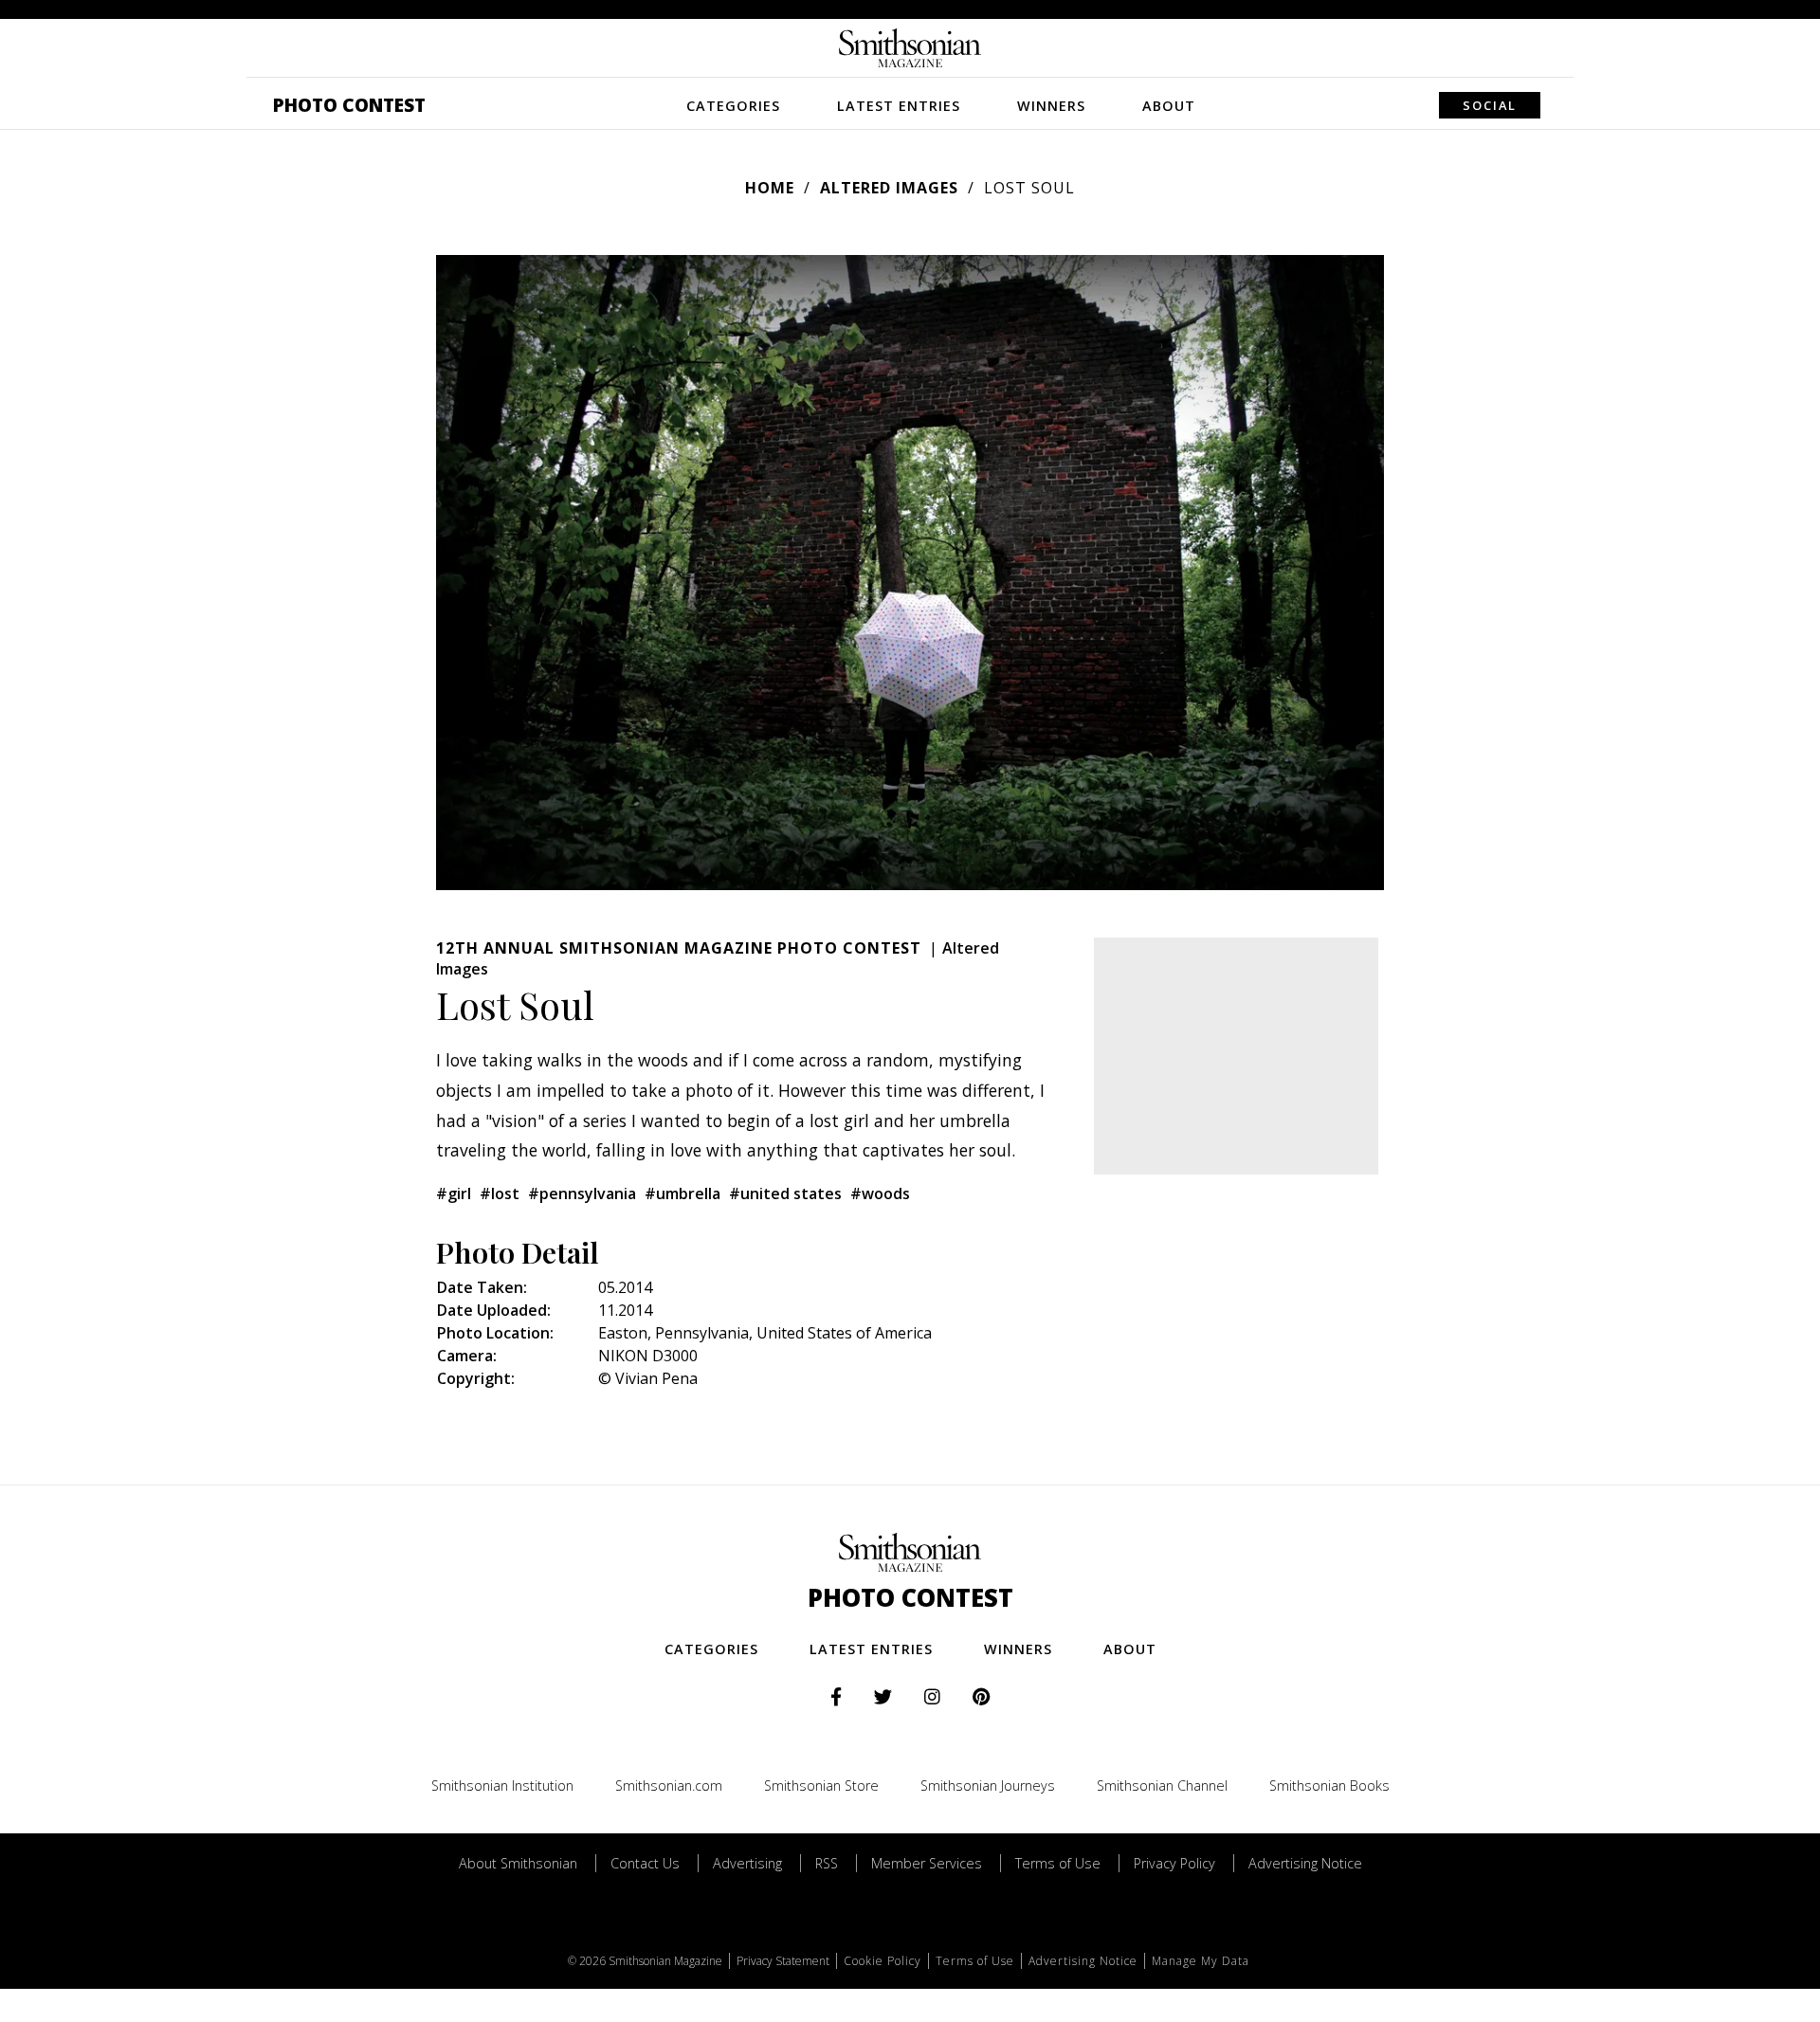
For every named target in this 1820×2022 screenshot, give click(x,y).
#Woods (880, 1193)
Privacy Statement (783, 1961)
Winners (1051, 106)
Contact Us (645, 1863)
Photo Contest (349, 105)
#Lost (500, 1193)
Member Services (927, 1863)
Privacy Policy (1174, 1863)
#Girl (454, 1193)
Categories (733, 106)
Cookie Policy (883, 1961)
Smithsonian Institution (502, 1785)
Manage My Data (1201, 1961)
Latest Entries (899, 106)
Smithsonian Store (821, 1785)
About (1169, 106)
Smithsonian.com (669, 1785)
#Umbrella (682, 1193)
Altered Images (889, 188)
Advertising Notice (1305, 1863)
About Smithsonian (518, 1863)
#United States (785, 1193)
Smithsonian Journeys (988, 1785)
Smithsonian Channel (1162, 1785)
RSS (827, 1863)
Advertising (747, 1863)
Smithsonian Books (1329, 1785)
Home (770, 188)
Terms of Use (1058, 1863)
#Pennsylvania (582, 1193)
